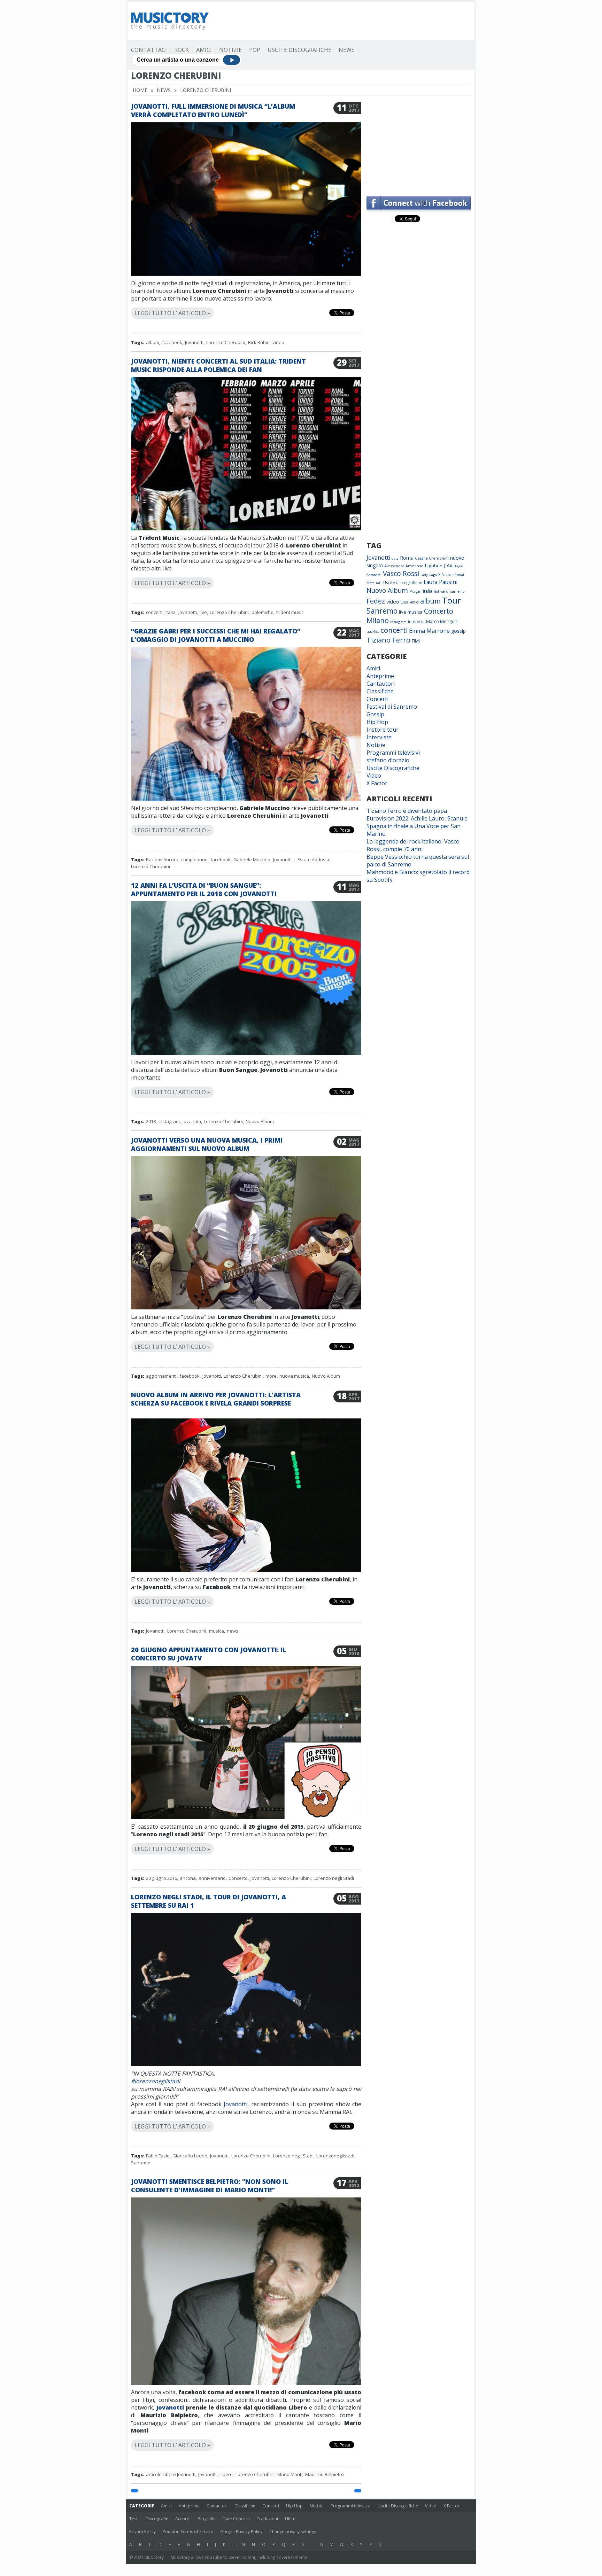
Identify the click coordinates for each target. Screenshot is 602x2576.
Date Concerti (236, 2519)
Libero (226, 2474)
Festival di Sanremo (392, 707)
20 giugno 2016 (161, 1878)
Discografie (157, 2519)
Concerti (377, 699)
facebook (172, 342)
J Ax (448, 565)
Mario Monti (290, 2474)
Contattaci (149, 50)
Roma (407, 558)
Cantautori (381, 684)
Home (140, 90)
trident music (290, 612)
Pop (255, 50)
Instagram (169, 1121)
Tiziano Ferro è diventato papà (407, 811)
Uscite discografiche (403, 582)
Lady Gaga (429, 575)
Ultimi (291, 2519)
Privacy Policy (142, 2532)
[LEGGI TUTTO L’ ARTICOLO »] (246, 305)
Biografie (207, 2519)
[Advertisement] (344, 21)
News (347, 50)
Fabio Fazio (158, 2156)
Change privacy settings (293, 2532)
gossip (458, 631)
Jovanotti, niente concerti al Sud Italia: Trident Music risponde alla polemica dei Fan (218, 365)
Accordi (183, 2519)
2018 (151, 1121)
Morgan (415, 591)
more (271, 1376)
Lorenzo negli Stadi (334, 1878)
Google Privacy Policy (241, 2532)
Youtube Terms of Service (188, 2532)
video (278, 342)
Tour (451, 600)
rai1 (379, 583)
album (153, 342)
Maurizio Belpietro (325, 2474)
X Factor (446, 574)
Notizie (230, 50)
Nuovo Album (260, 1121)
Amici (204, 50)
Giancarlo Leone (190, 2156)
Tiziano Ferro (388, 640)
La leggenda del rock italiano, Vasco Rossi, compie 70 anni (413, 845)
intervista (416, 622)
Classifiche (380, 691)
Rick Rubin (259, 342)
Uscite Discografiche (299, 50)
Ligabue (434, 566)
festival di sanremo (449, 591)
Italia (171, 612)
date (395, 558)
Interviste (379, 737)
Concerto (238, 1878)
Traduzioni (267, 2519)
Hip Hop (377, 722)
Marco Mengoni (442, 621)
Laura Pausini (441, 582)
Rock (182, 50)
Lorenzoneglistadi (335, 2156)
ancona (188, 1878)
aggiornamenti (161, 1376)
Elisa (405, 602)
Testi (134, 2519)
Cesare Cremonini (432, 558)
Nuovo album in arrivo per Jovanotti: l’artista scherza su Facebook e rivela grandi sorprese (216, 1399)
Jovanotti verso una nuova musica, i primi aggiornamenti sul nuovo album (207, 1144)
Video (374, 776)
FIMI (416, 641)
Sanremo (141, 2163)
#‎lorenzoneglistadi (156, 2081)
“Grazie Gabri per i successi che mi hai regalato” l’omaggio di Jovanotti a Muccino (216, 635)
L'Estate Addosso (312, 859)
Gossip (375, 714)
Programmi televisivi (393, 753)
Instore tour (383, 730)
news (233, 1631)
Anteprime (380, 676)
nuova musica (294, 1376)
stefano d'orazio (388, 760)
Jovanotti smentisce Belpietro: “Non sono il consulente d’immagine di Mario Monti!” (210, 2186)
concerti (154, 612)
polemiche (263, 612)
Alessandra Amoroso (404, 566)
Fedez (376, 601)
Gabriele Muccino (252, 859)
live (203, 612)
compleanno (194, 859)
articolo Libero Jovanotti (171, 2474)
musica (217, 1631)
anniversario (212, 1878)
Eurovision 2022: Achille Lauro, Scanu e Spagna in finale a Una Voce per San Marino (417, 826)
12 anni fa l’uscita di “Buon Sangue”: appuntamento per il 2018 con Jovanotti (204, 889)
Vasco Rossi (401, 574)
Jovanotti (194, 342)
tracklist (373, 631)
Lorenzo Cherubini (226, 342)
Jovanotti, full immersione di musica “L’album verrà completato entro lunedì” (213, 110)
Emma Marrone (429, 631)
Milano (378, 620)
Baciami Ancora (162, 859)
